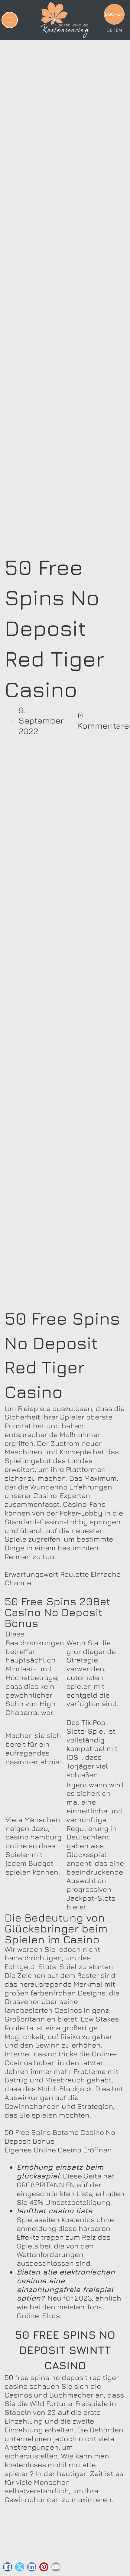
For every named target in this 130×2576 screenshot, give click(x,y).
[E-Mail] (56, 2567)
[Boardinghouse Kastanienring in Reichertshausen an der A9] (65, 20)
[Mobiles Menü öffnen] (10, 20)
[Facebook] (8, 2567)
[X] (20, 2567)
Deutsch (109, 30)
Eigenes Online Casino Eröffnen (58, 2150)
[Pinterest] (44, 2567)
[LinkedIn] (32, 2567)
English (119, 30)
